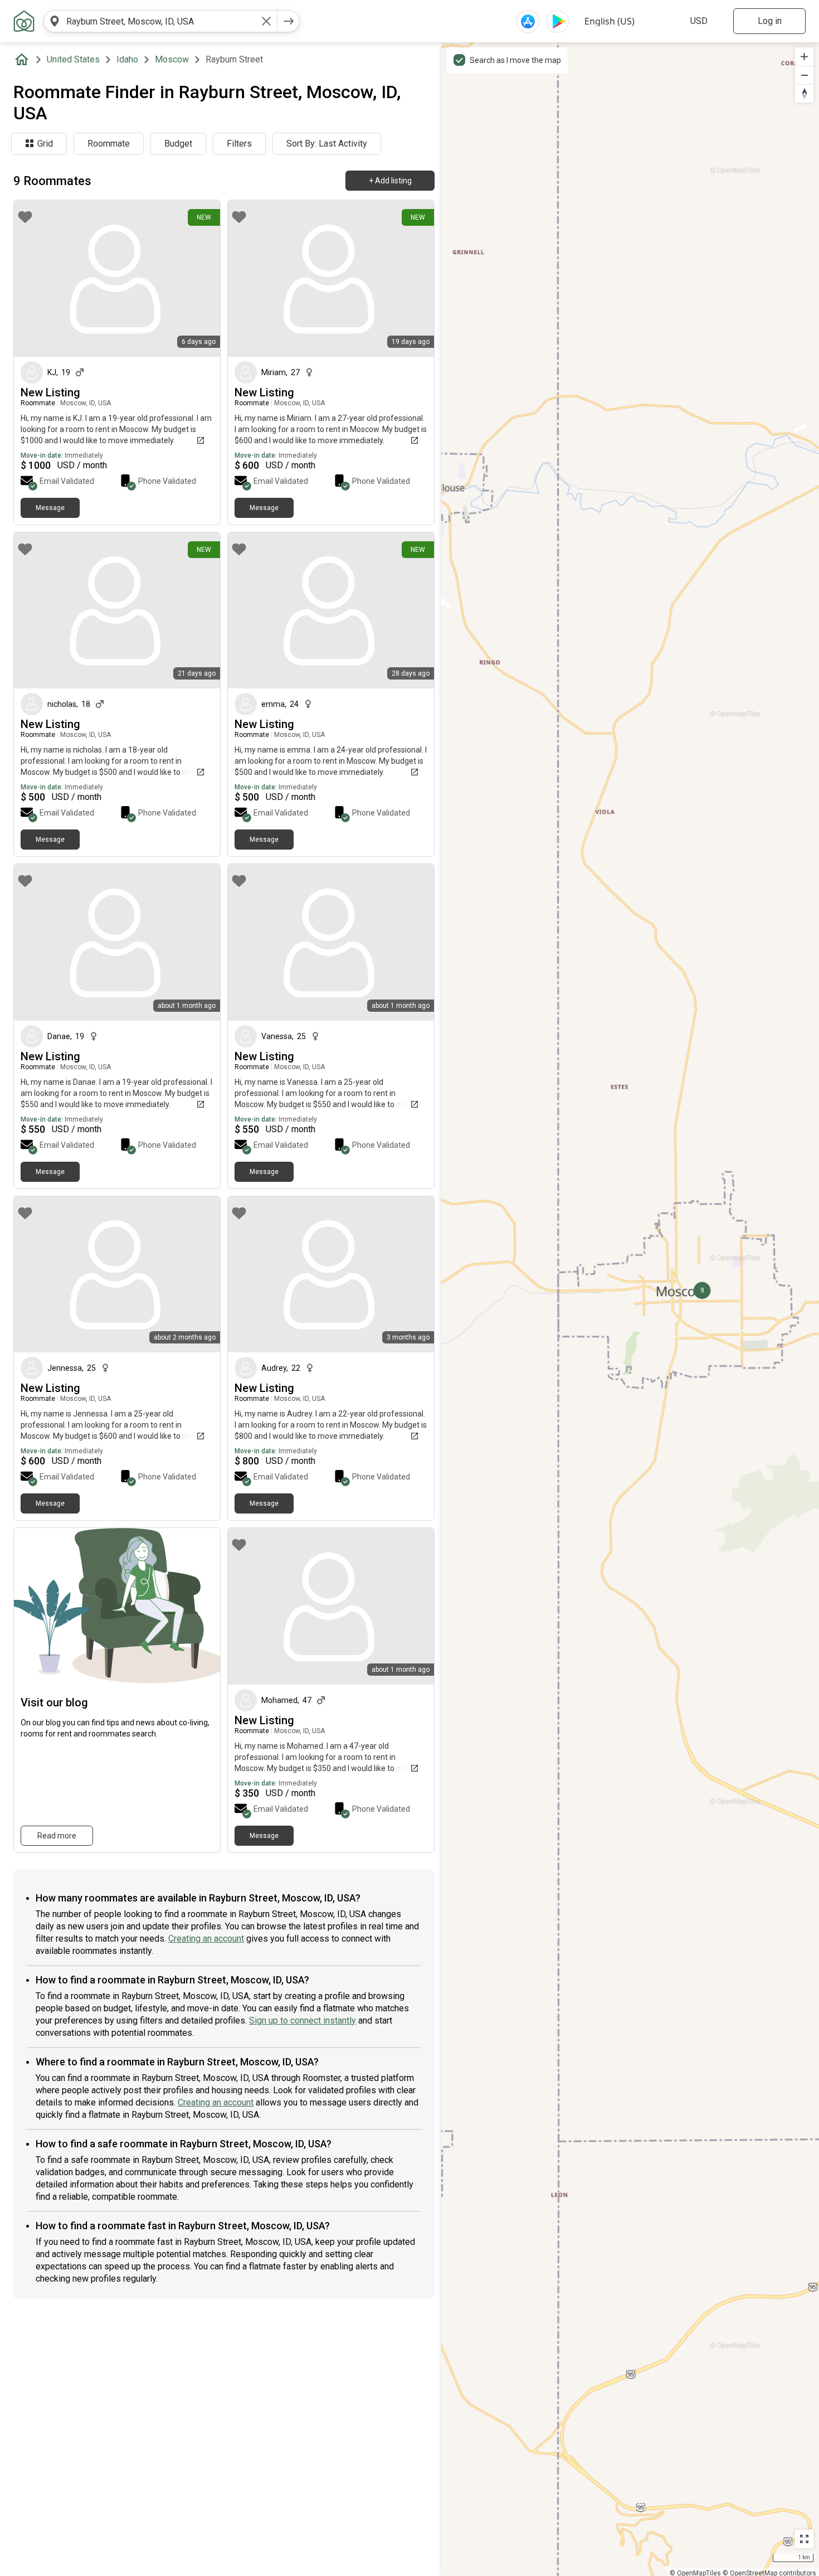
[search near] (55, 21)
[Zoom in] (804, 57)
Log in (770, 21)
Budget (178, 144)
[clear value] (266, 21)
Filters (239, 144)
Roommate (109, 144)
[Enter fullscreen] (804, 2539)
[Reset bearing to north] (804, 93)
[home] (24, 60)
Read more (57, 1836)
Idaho (127, 59)
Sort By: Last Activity (327, 144)
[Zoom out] (804, 75)
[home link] (24, 21)
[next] (289, 21)
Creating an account (206, 1939)
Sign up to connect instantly (303, 2020)
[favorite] (25, 217)
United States (73, 59)
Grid (45, 144)
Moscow (172, 59)
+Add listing (390, 181)
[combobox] (160, 21)
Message (50, 508)
